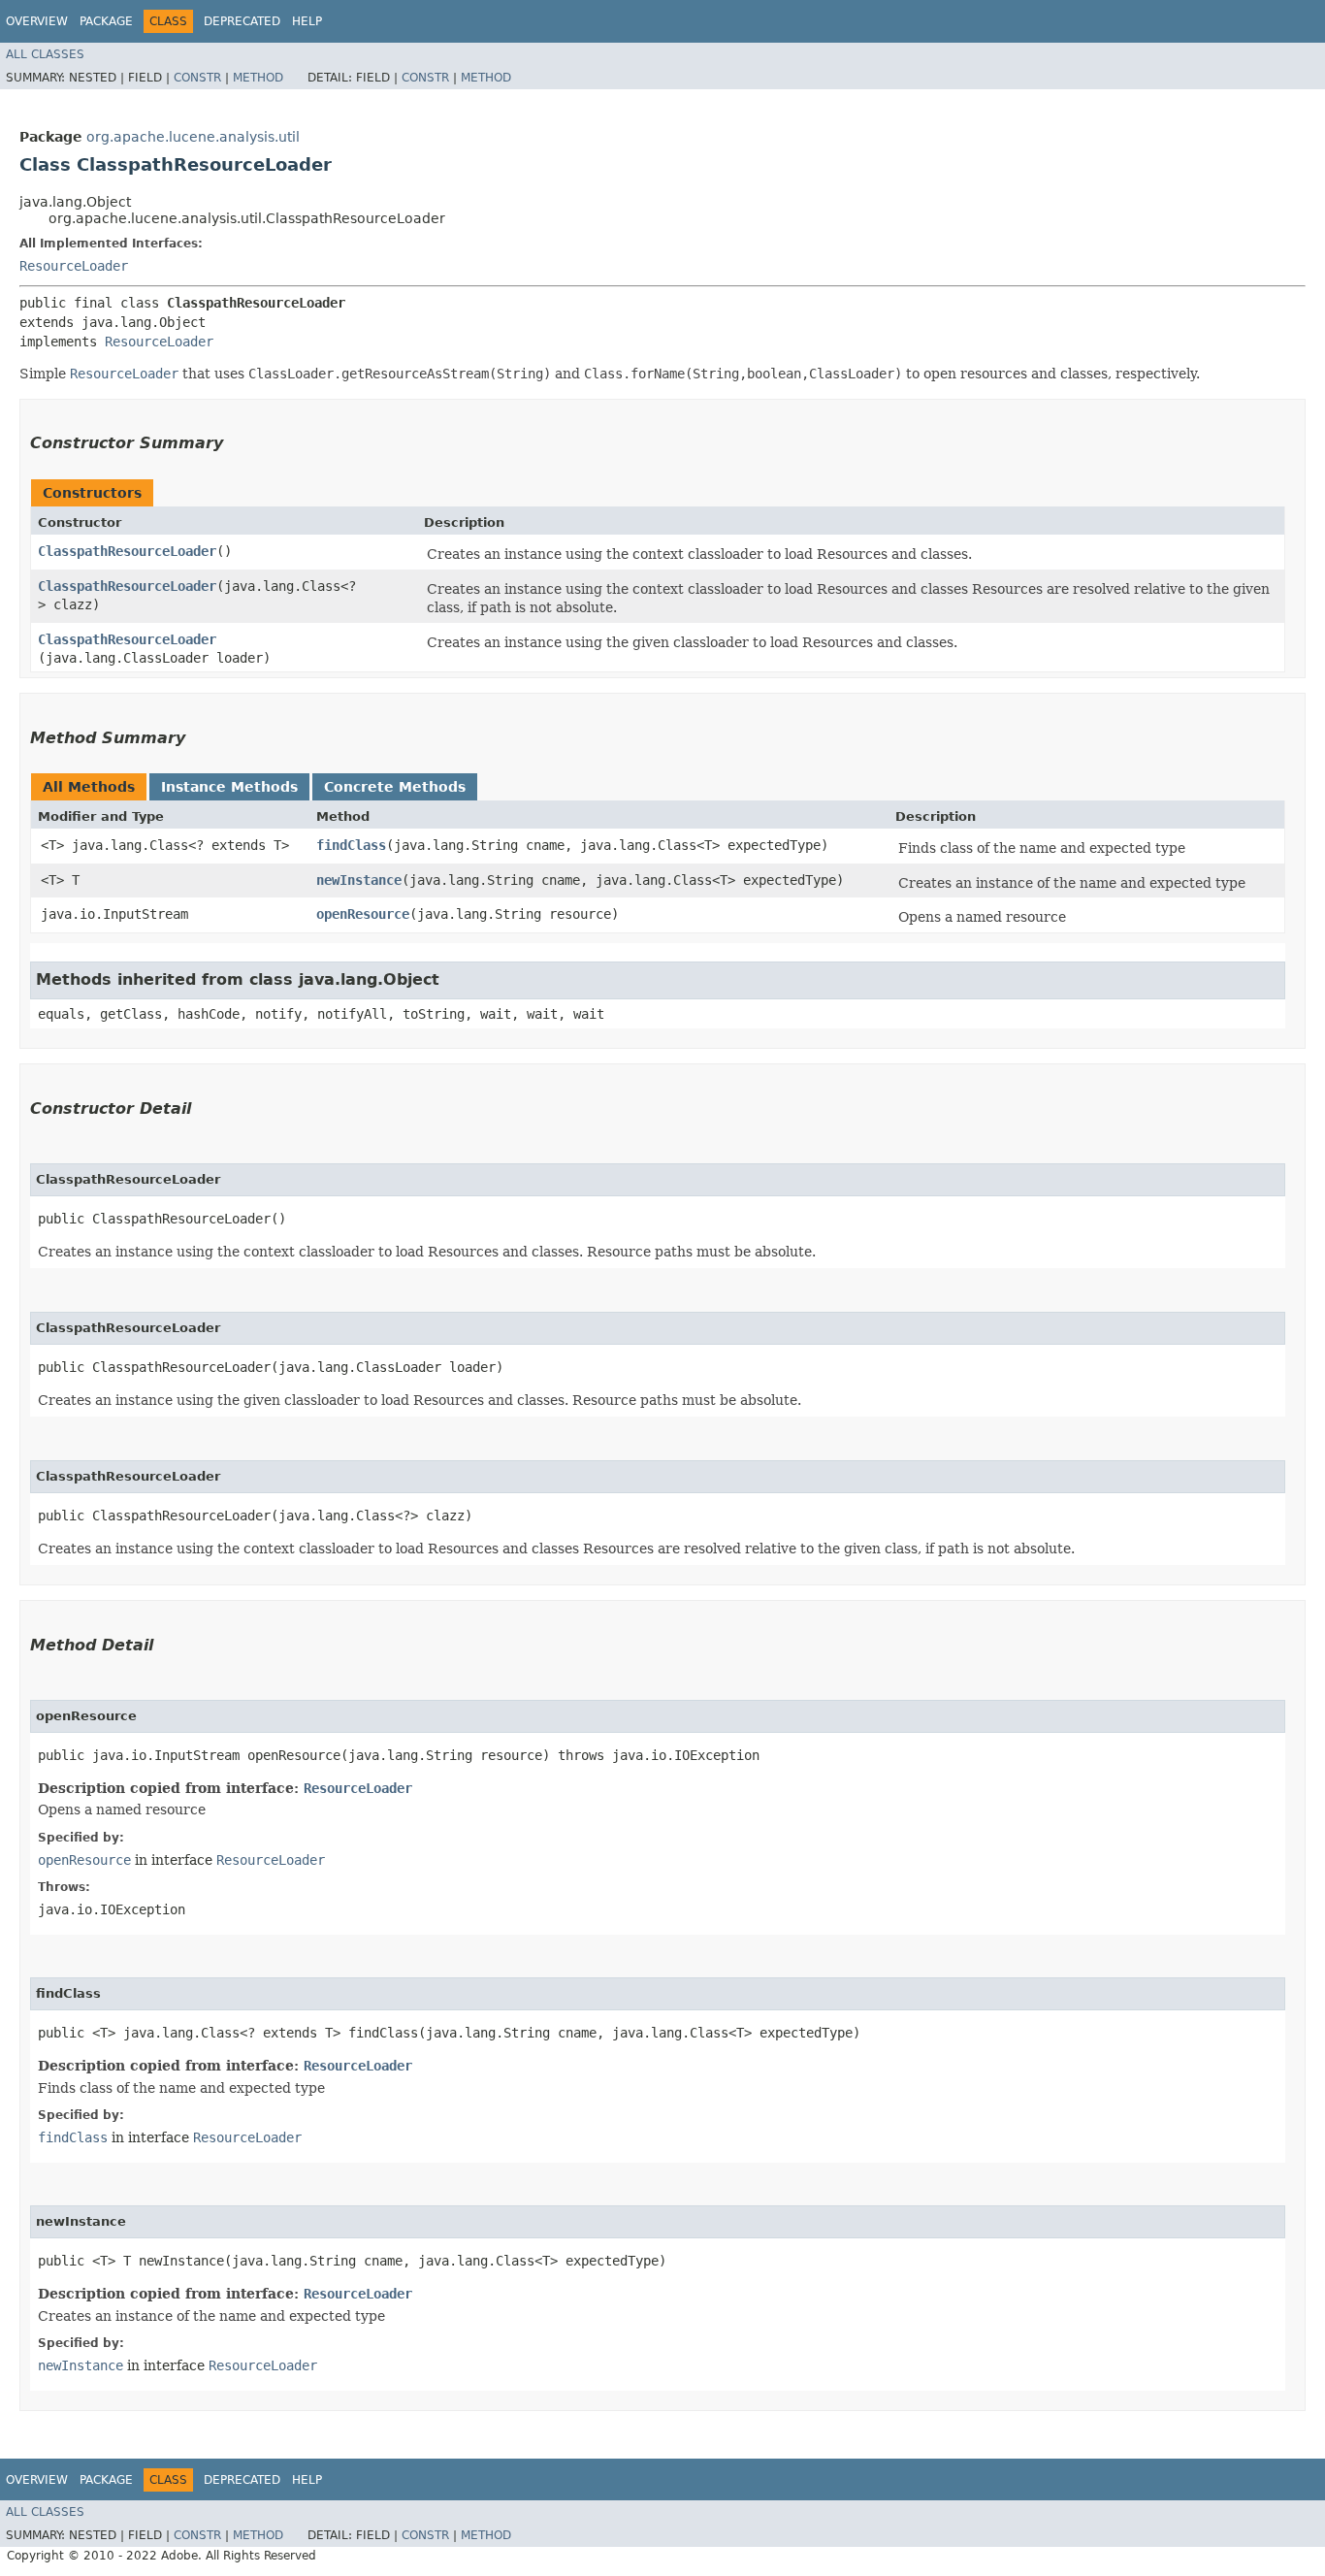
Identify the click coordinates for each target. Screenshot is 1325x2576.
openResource (363, 914)
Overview (37, 21)
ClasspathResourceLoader (127, 551)
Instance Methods (229, 787)
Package (106, 21)
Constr (197, 78)
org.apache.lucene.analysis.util (193, 137)
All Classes (45, 54)
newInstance (359, 880)
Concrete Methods (395, 787)
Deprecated (242, 21)
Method (258, 78)
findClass (351, 845)
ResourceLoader (74, 266)
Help (307, 21)
